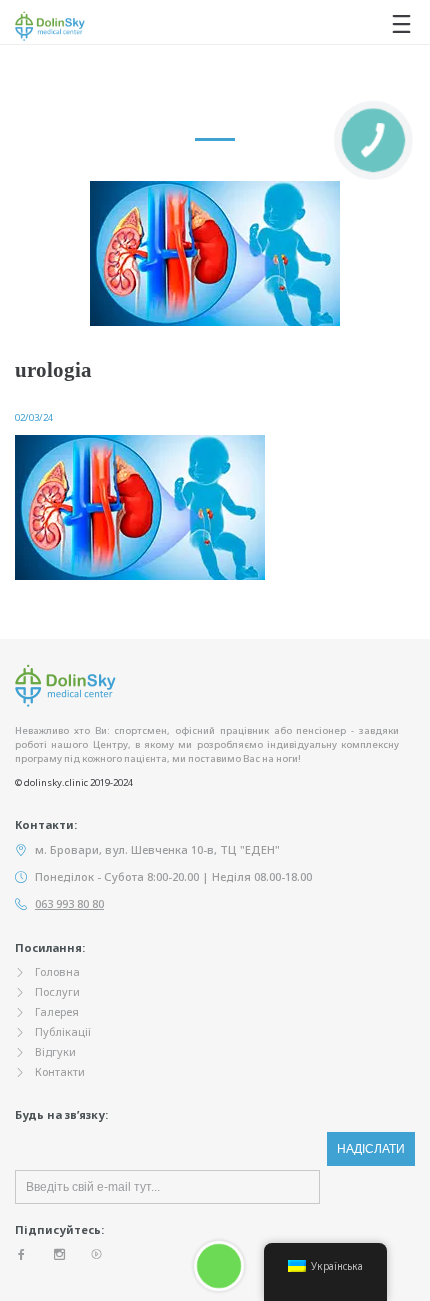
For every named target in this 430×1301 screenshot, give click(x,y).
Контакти (60, 1071)
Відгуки (55, 1051)
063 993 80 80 (69, 903)
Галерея (57, 1011)
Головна (57, 971)
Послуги (57, 991)
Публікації (63, 1031)
